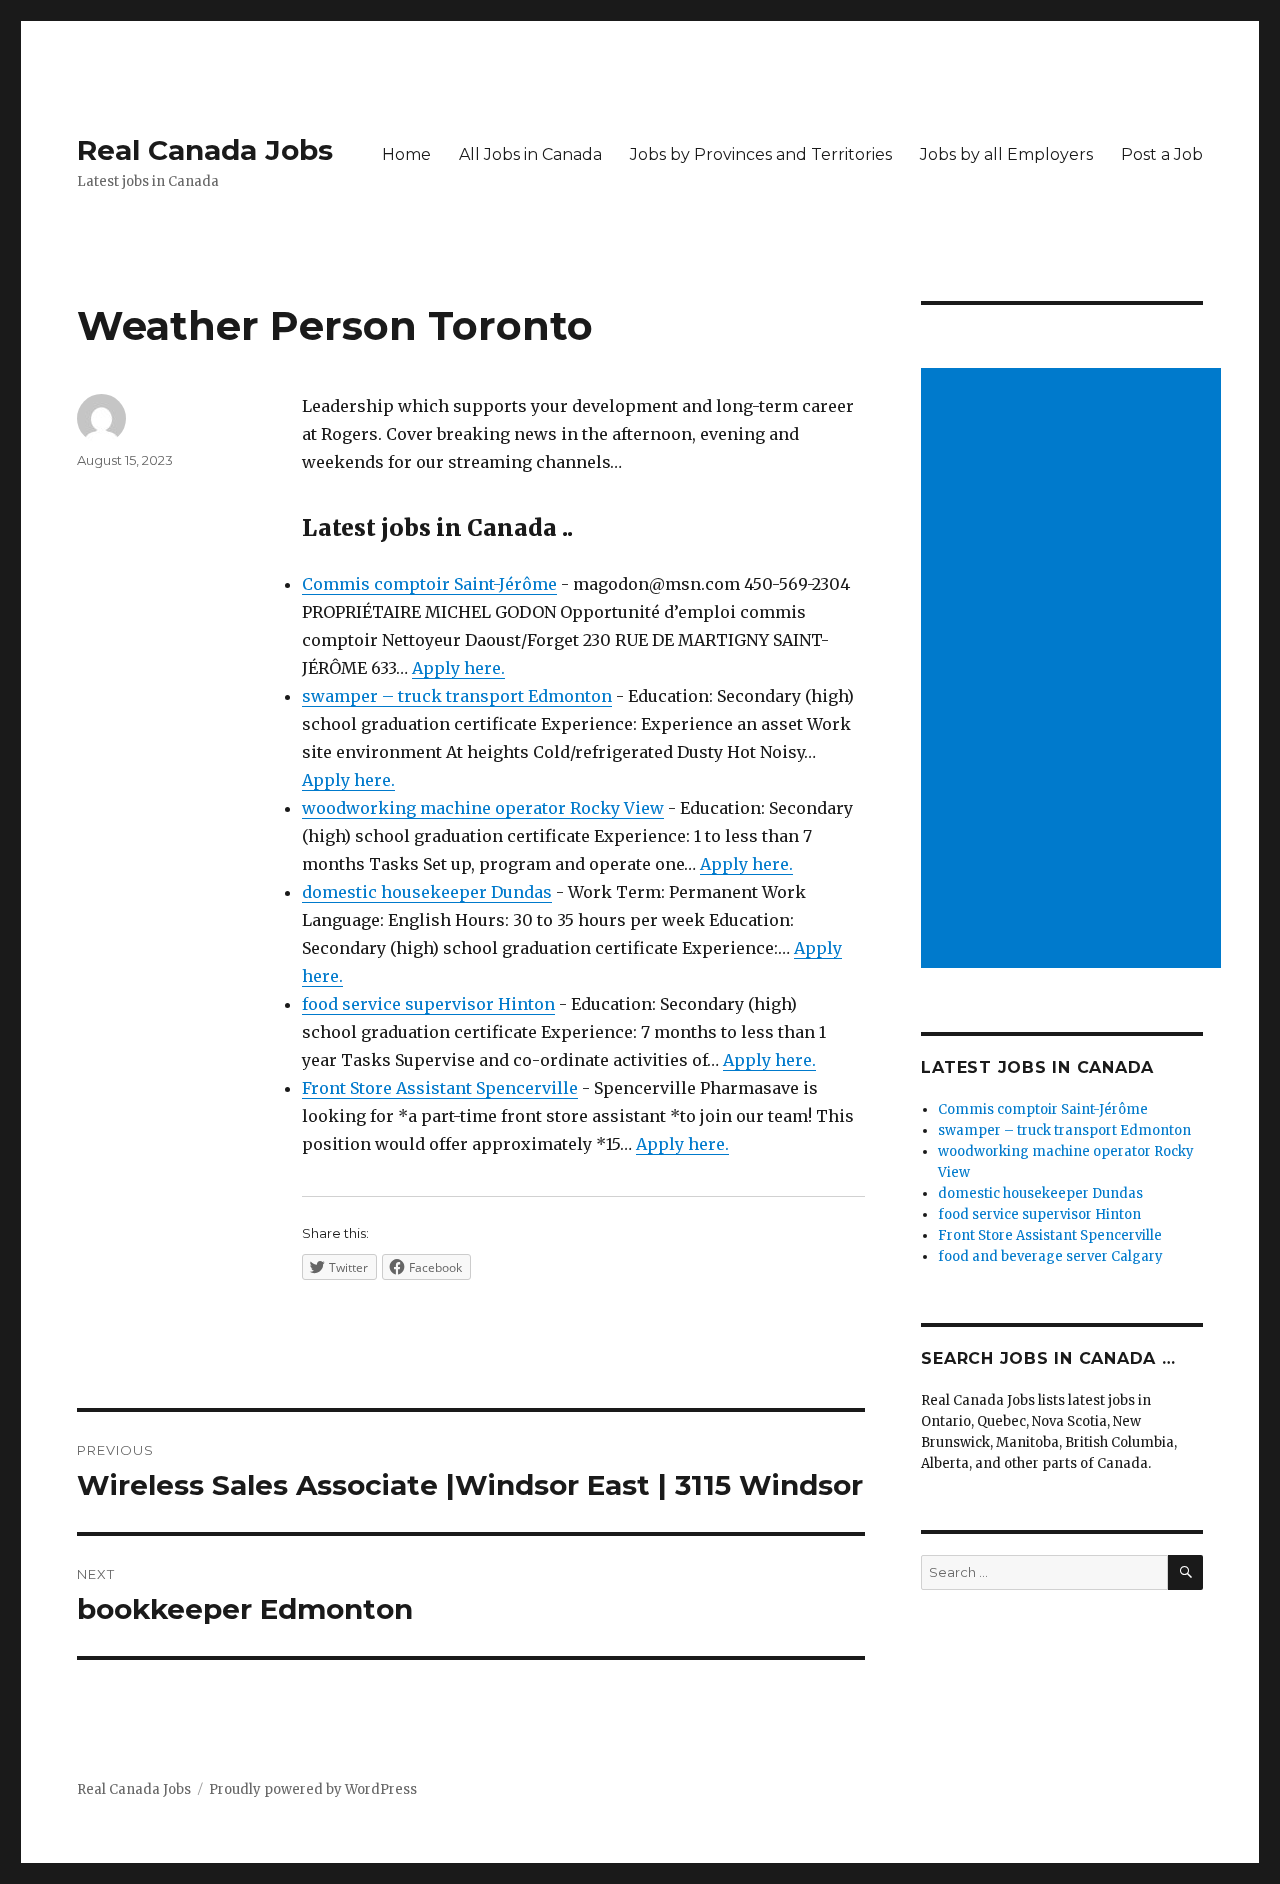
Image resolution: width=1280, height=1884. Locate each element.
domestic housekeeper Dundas (427, 892)
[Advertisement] (1075, 670)
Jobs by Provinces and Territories (761, 154)
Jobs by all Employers (1006, 154)
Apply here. (458, 668)
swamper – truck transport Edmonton (457, 696)
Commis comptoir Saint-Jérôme (429, 584)
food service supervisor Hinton (428, 1004)
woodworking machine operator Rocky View (483, 808)
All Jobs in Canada (530, 154)
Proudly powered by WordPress (313, 1789)
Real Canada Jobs (205, 150)
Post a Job (1162, 154)
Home (406, 154)
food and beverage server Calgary (1050, 1256)
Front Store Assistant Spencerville (440, 1088)
